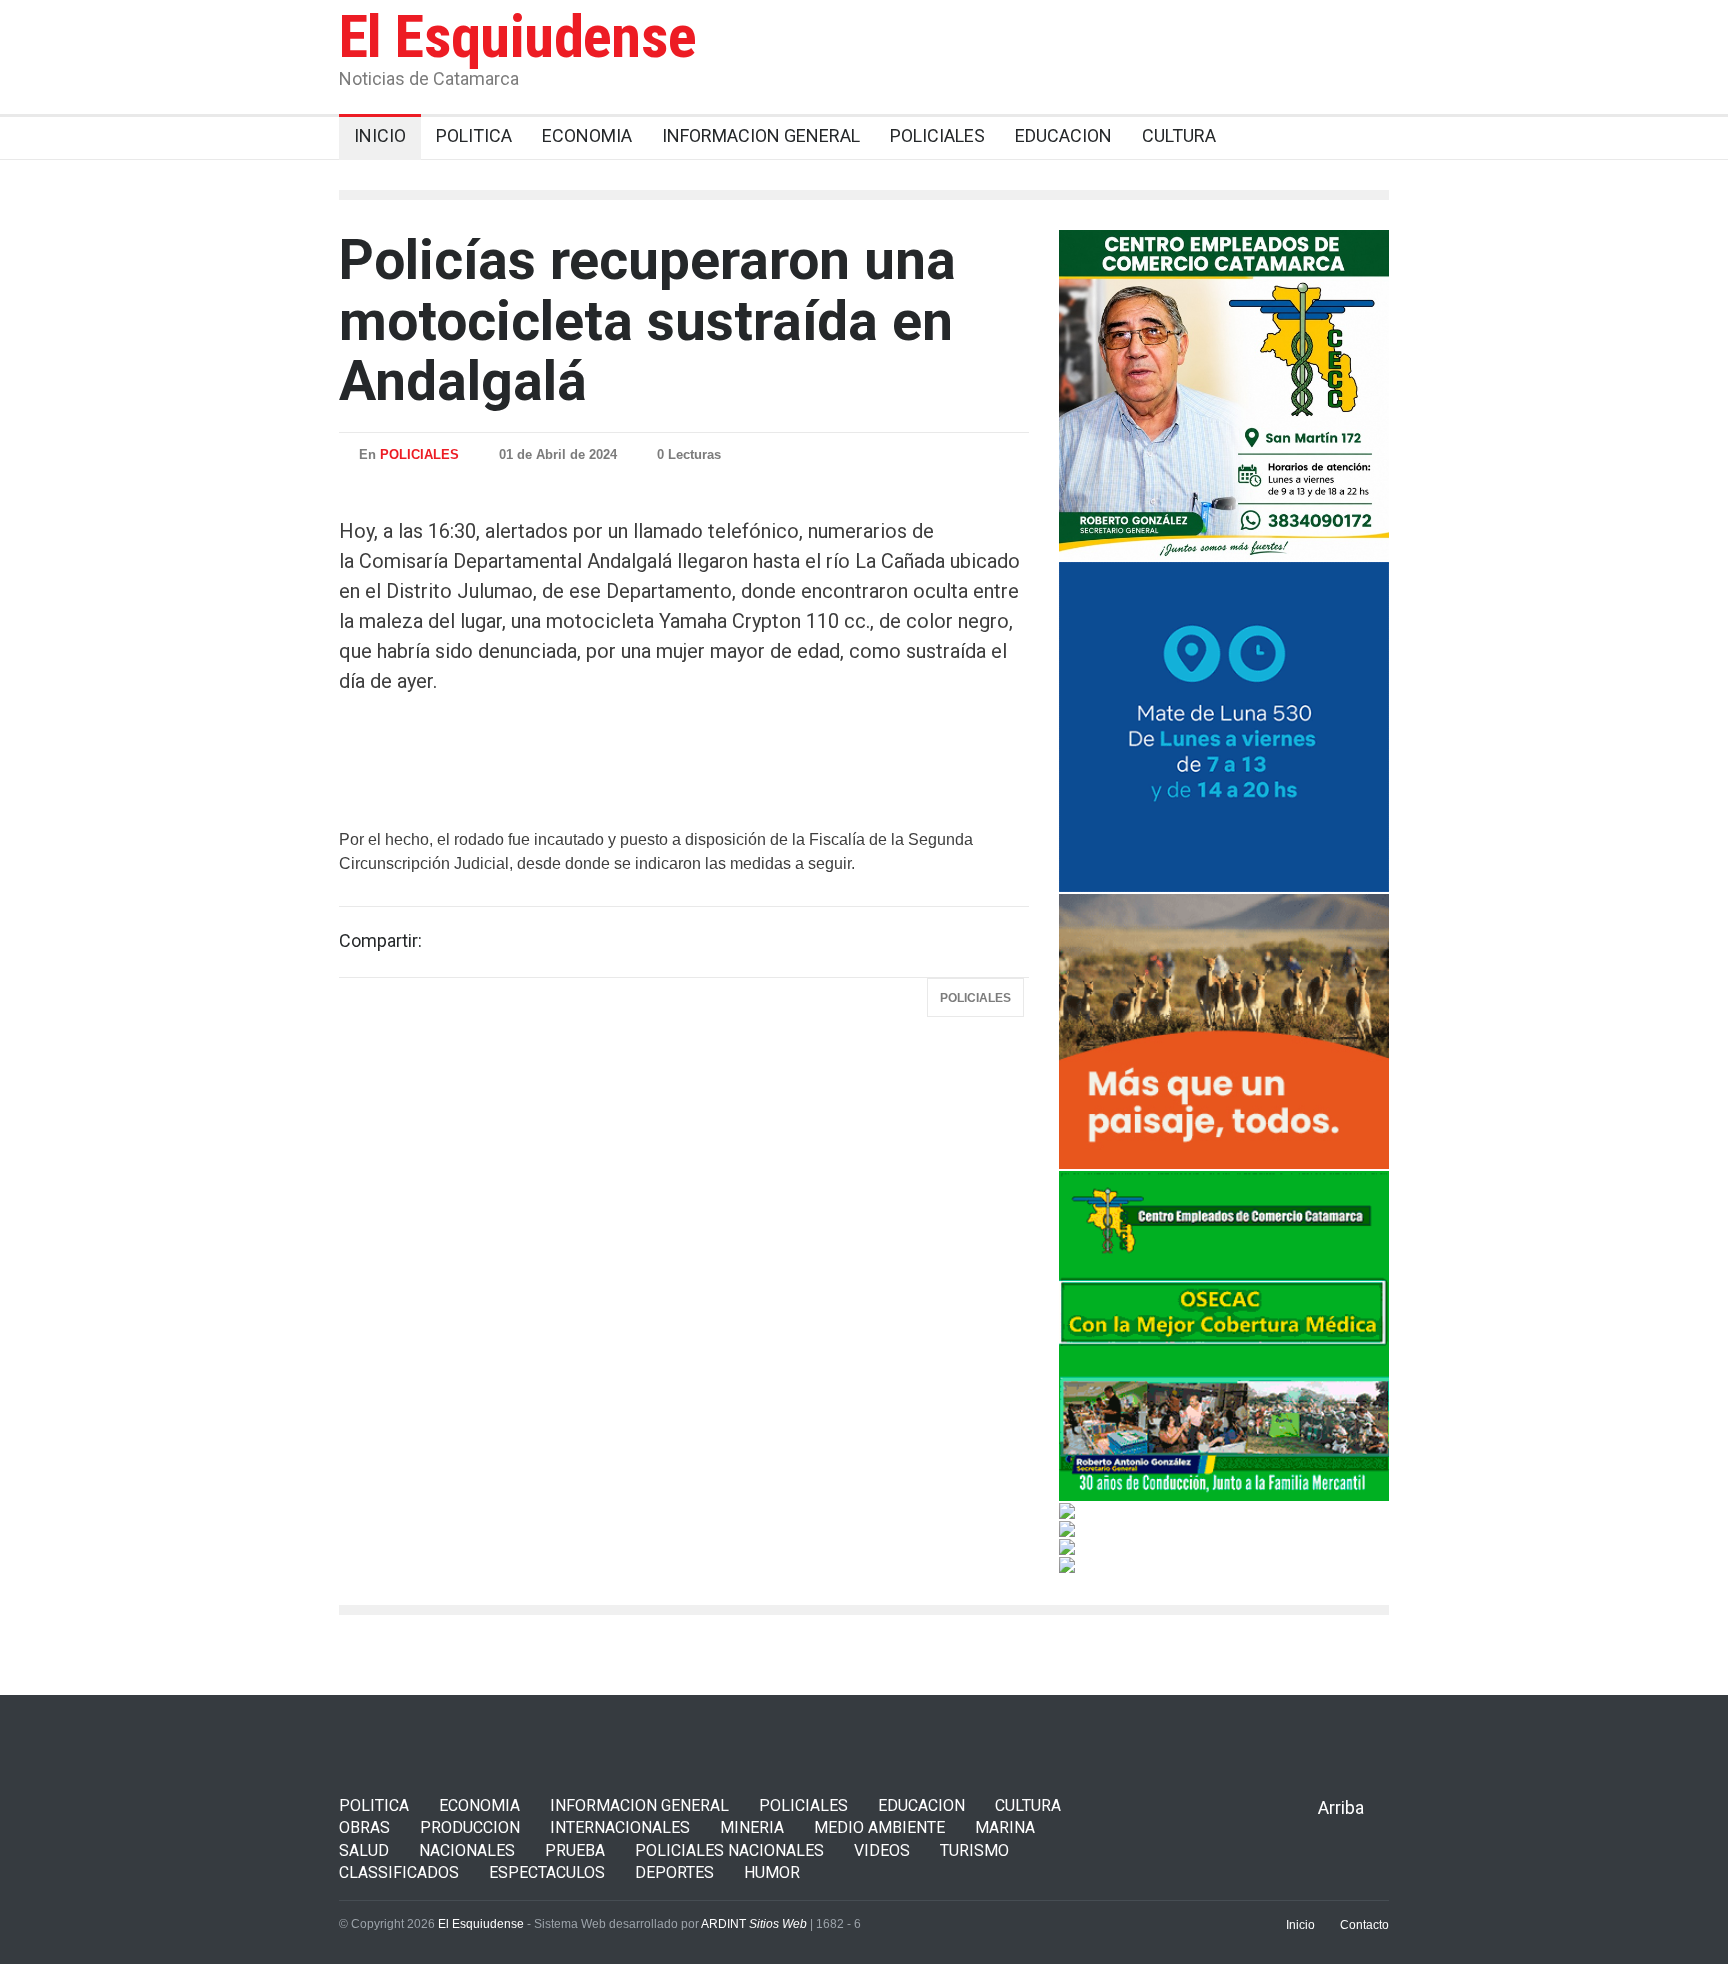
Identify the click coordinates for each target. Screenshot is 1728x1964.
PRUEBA (575, 1850)
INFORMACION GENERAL (639, 1805)
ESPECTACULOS (547, 1872)
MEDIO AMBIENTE (879, 1827)
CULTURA (1028, 1805)
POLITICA (374, 1805)
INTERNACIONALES (620, 1827)
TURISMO (974, 1850)
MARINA (1005, 1827)
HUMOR (772, 1872)
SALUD (364, 1850)
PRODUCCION (470, 1827)
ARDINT (754, 1924)
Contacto (1364, 1925)
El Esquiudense (518, 36)
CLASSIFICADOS (399, 1872)
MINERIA (752, 1827)
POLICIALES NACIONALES (729, 1850)
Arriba (1341, 1807)
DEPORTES (674, 1872)
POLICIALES (419, 454)
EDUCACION (921, 1805)
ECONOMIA (479, 1805)
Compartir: (380, 941)
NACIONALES (467, 1850)
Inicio (1300, 1925)
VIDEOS (882, 1850)
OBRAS (364, 1827)
